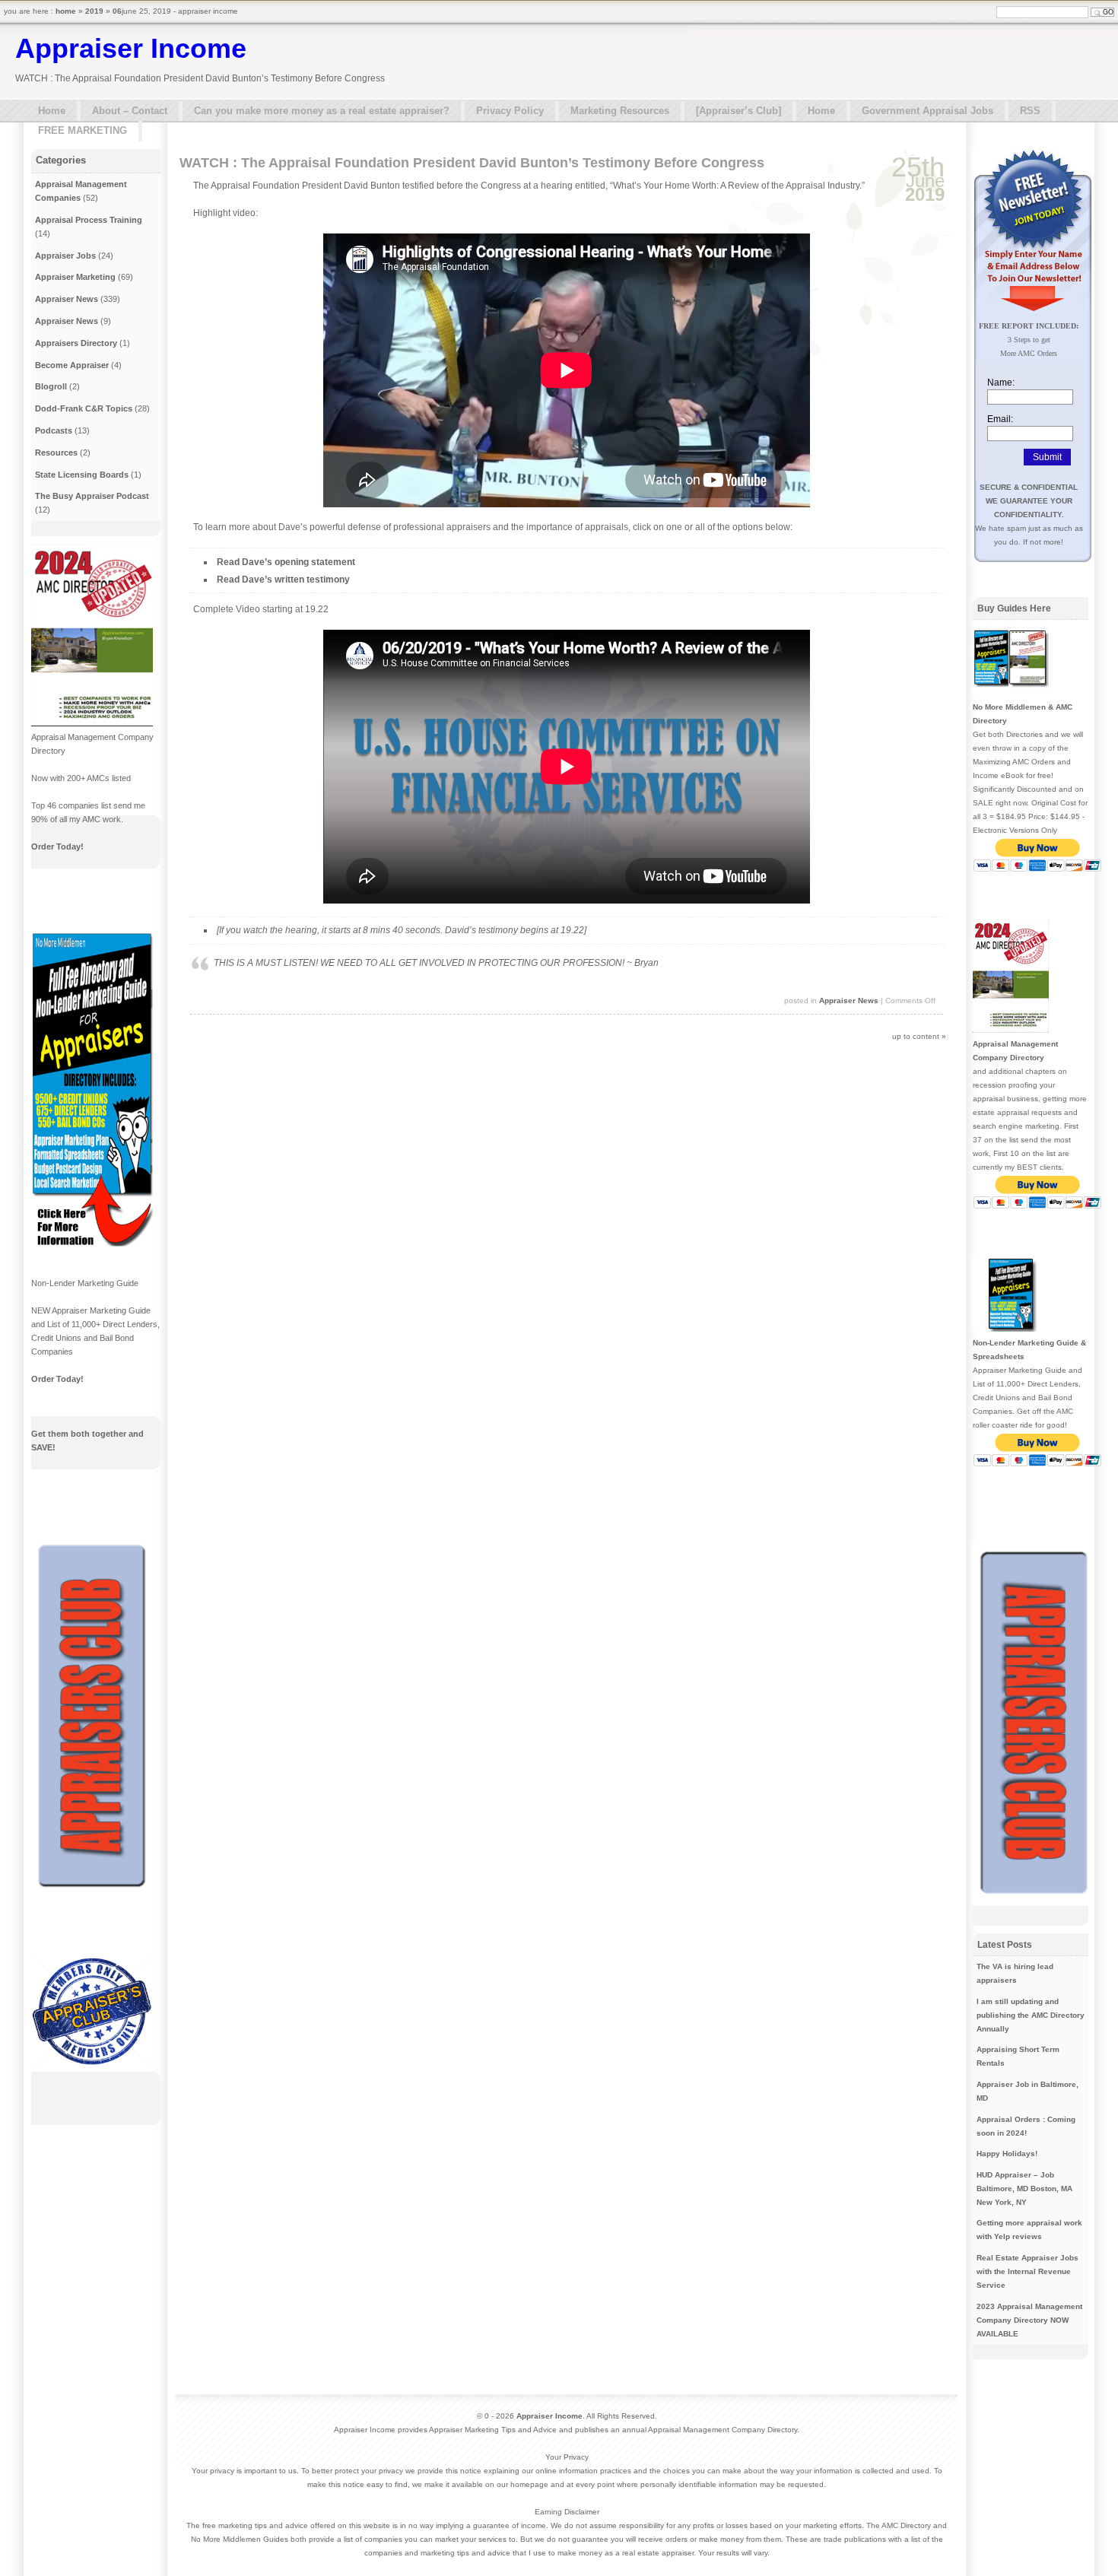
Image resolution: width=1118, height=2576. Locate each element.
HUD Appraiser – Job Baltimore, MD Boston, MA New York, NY (1024, 2188)
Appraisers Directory (76, 343)
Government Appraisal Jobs (927, 111)
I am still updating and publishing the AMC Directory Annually (1031, 2015)
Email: (1000, 419)
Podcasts (54, 430)
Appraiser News (849, 1001)
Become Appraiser (72, 365)
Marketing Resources (620, 111)
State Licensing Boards (82, 475)
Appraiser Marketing (75, 277)
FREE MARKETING (83, 130)
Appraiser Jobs (65, 256)
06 (117, 11)
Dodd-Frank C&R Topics (84, 408)
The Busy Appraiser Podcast (92, 496)
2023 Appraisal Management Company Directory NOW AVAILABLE (1029, 2320)
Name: (1001, 383)
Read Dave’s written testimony (283, 580)
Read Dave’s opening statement (286, 562)
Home (52, 111)
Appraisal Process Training (89, 220)
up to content (916, 1036)
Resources (56, 453)
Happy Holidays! (1007, 2154)
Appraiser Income (131, 48)
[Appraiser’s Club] (738, 111)
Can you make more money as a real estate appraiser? (322, 111)
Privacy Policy (510, 111)
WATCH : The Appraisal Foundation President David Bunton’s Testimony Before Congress (472, 163)
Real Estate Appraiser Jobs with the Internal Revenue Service (1027, 2271)
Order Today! (57, 846)
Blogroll (51, 386)
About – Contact (130, 111)
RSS (1030, 111)
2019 (94, 11)
